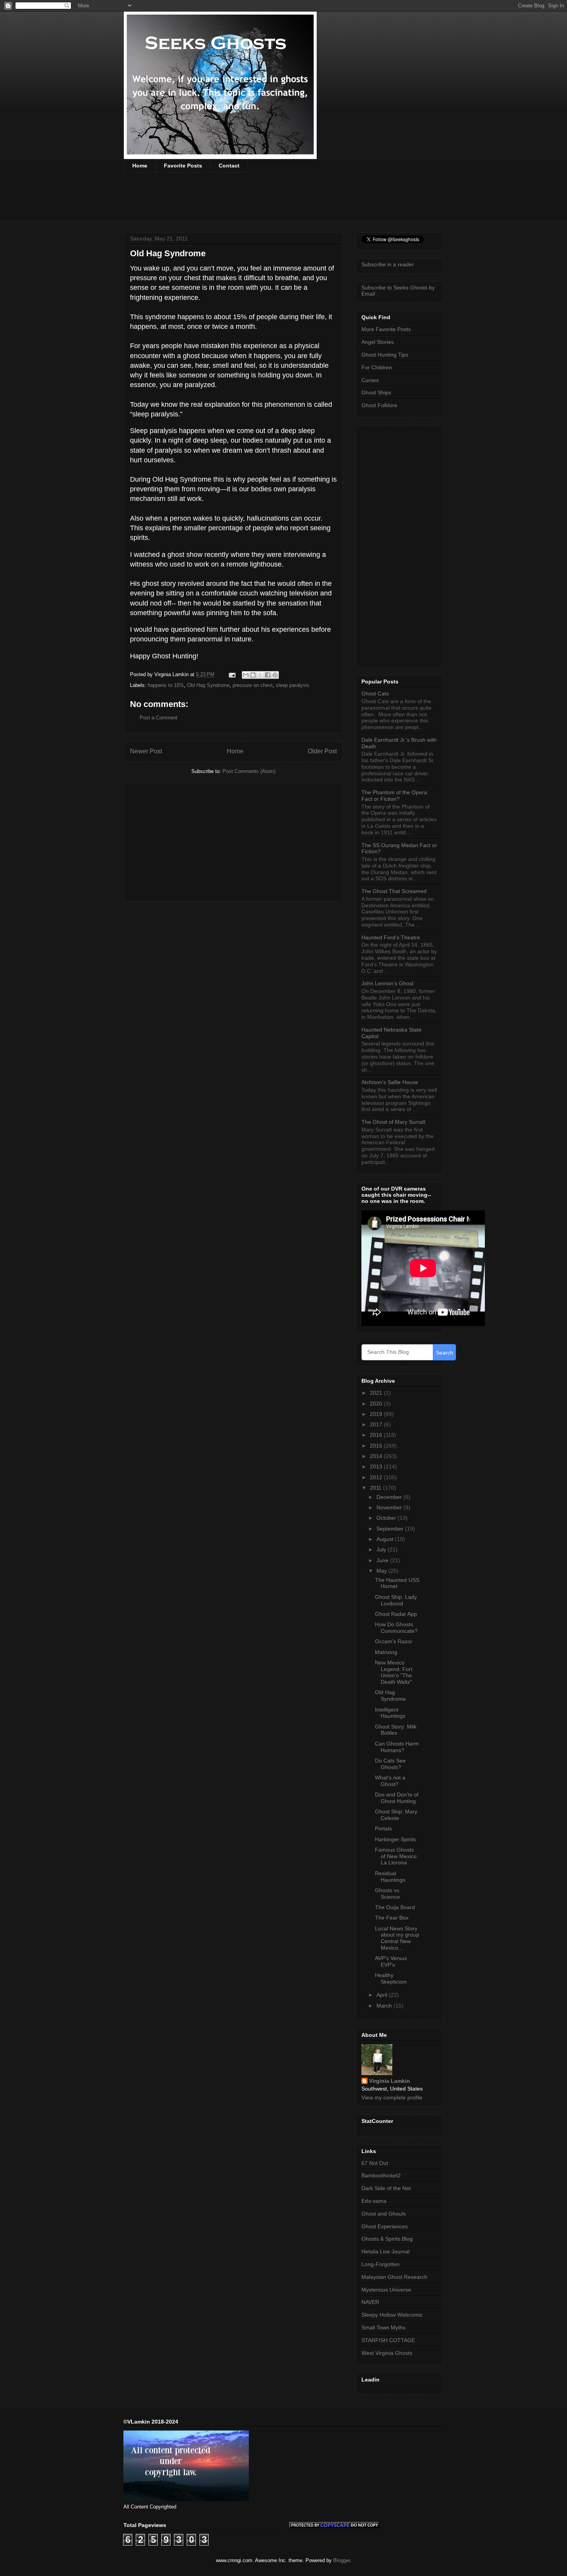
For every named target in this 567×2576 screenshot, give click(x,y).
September (391, 1529)
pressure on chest (253, 685)
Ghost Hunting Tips (385, 355)
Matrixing (386, 1652)
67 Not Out (375, 2163)
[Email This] (246, 675)
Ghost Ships (376, 392)
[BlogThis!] (253, 675)
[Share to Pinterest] (275, 675)
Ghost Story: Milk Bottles (396, 1730)
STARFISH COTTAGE (388, 2340)
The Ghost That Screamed (394, 891)
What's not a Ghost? (390, 1781)
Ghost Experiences (385, 2226)
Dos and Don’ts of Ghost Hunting (397, 1798)
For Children (377, 367)
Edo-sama (374, 2201)
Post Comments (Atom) (249, 771)
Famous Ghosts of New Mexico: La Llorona (397, 1856)
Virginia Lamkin (390, 2081)
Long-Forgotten (381, 2264)
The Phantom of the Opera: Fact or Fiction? (395, 796)
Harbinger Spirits (395, 1839)
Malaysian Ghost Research (394, 2277)
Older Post (322, 751)
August (386, 1539)
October (387, 1518)
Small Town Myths (383, 2327)
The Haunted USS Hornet (397, 1583)
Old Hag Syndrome (208, 685)
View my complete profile (392, 2097)
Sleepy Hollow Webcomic (392, 2315)
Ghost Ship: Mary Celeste (396, 1815)
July (382, 1549)
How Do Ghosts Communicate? (396, 1628)
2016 (377, 1435)
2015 (377, 1446)
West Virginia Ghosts (387, 2353)
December (390, 1497)
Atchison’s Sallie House (390, 1082)
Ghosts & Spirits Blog (387, 2239)
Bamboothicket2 (381, 2175)
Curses (370, 380)
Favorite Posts (183, 166)
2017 (377, 1424)
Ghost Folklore (379, 405)
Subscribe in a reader (388, 264)
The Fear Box (392, 1918)
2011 (376, 1488)
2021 (377, 1393)
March (385, 2006)
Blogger (342, 2560)
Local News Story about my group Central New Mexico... (397, 1938)
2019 (377, 1414)
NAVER (370, 2302)
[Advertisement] (264, 201)
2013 (377, 1466)
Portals (383, 1828)
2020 (377, 1404)
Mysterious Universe (386, 2290)
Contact (229, 166)
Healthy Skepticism (391, 1978)
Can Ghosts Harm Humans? (397, 1747)
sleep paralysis (293, 685)
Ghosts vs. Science (388, 1894)
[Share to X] (260, 675)
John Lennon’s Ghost (387, 983)
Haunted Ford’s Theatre (391, 937)
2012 (377, 1477)
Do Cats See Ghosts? (390, 1764)
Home (140, 166)
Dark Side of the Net (386, 2188)
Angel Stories (378, 342)
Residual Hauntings (390, 1877)
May (382, 1571)
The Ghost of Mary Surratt (393, 1122)
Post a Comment (159, 718)
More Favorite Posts (386, 329)
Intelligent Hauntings (390, 1713)
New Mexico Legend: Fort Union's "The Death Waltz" (394, 1672)
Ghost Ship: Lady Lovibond (396, 1600)
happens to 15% (166, 685)
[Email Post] (232, 674)
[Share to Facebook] (268, 675)
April (383, 1995)
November (390, 1507)
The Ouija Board (395, 1907)
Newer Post (146, 751)
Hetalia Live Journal (386, 2251)
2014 (377, 1456)
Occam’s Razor (394, 1641)
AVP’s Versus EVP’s (391, 1961)
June (383, 1560)
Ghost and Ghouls (384, 2214)
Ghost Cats (375, 693)
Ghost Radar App (396, 1614)
